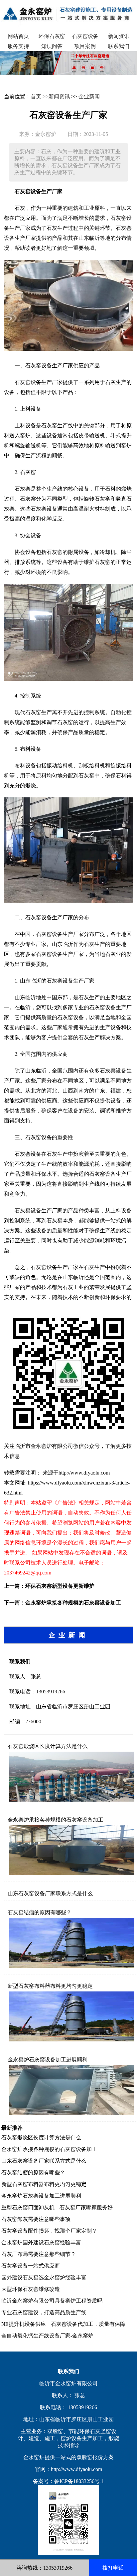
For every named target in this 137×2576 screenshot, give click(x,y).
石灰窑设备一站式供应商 (31, 2266)
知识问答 (52, 46)
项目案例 (85, 46)
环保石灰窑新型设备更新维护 (60, 1586)
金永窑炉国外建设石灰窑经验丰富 (41, 2242)
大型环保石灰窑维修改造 (31, 2289)
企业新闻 (89, 96)
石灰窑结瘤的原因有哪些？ (40, 1912)
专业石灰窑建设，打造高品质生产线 (44, 2312)
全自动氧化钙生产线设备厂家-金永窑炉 (47, 2336)
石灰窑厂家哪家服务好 (86, 2207)
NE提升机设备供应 (24, 2324)
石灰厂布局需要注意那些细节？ (39, 2254)
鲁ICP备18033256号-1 (79, 2481)
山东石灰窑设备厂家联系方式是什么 (50, 1893)
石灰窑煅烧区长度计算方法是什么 (48, 1746)
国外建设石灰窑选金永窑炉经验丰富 (44, 2277)
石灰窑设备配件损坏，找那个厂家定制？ (49, 2231)
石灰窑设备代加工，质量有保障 (88, 2324)
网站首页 (18, 36)
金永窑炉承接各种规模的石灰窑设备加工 (73, 1603)
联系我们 (119, 46)
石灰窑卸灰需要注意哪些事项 (36, 2219)
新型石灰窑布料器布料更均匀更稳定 (50, 1986)
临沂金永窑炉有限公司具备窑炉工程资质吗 (52, 2301)
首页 (36, 96)
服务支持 (18, 46)
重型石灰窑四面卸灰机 (28, 2207)
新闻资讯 (119, 36)
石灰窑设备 (85, 36)
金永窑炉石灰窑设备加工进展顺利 (48, 2060)
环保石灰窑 (52, 36)
